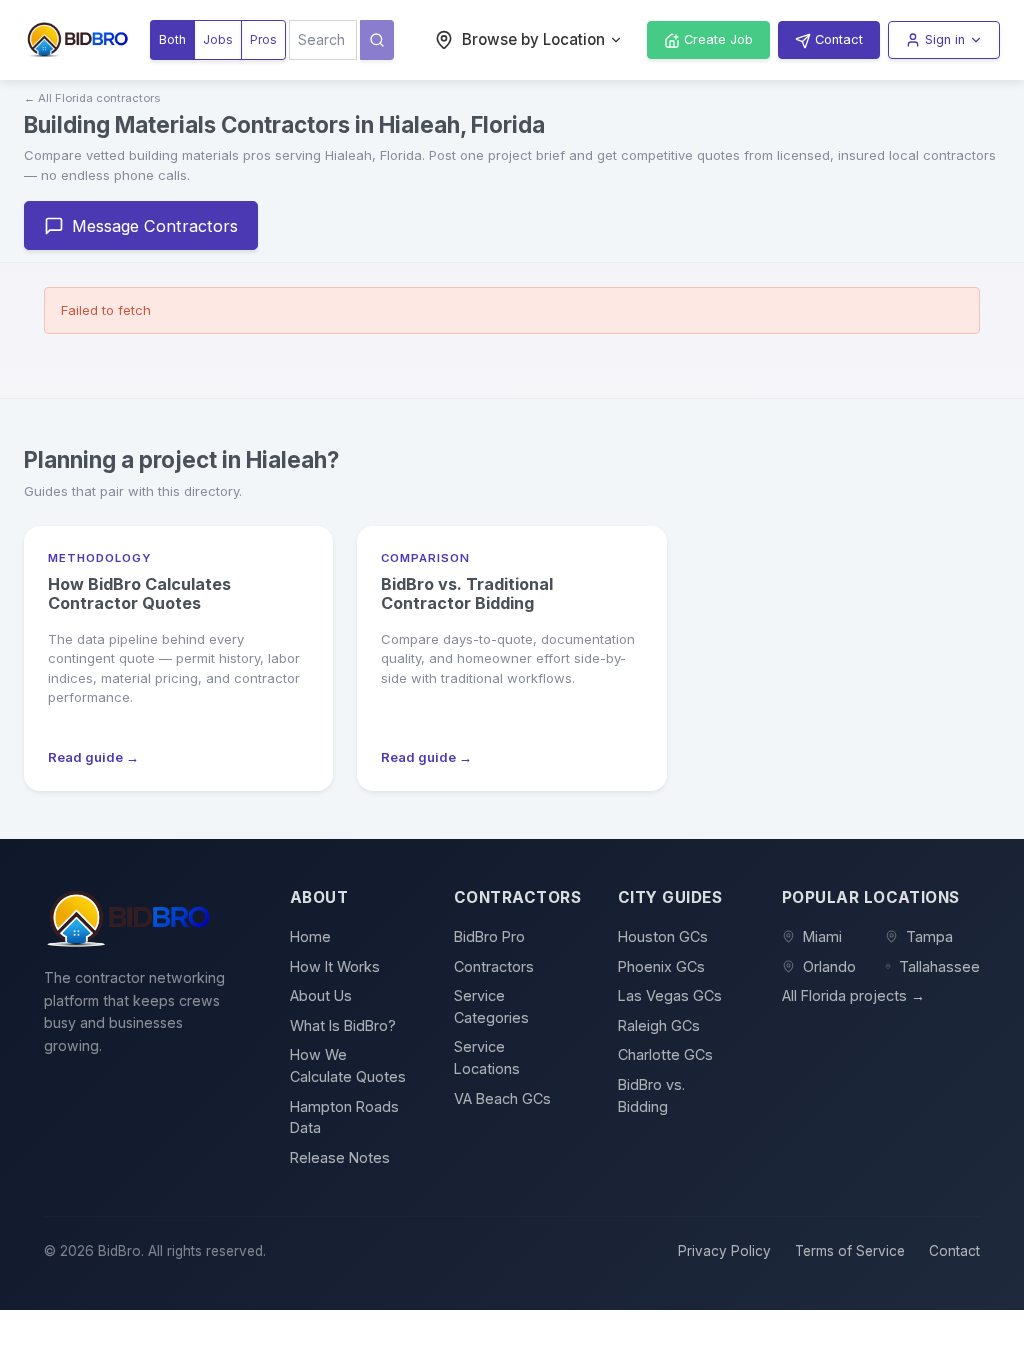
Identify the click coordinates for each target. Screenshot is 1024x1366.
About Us (321, 995)
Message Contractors (155, 226)
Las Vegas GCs (670, 995)
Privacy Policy (724, 1251)
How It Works (335, 966)
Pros (263, 39)
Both (172, 39)
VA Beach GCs (502, 1098)
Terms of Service (850, 1251)
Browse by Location (533, 39)
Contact (954, 1251)
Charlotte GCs (665, 1054)
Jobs (218, 39)
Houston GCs (663, 936)
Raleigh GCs (659, 1025)
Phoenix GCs (661, 966)
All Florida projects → (853, 995)
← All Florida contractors (92, 98)
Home (310, 936)
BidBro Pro (489, 936)
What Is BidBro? (343, 1025)
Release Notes (340, 1157)
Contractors (494, 966)
